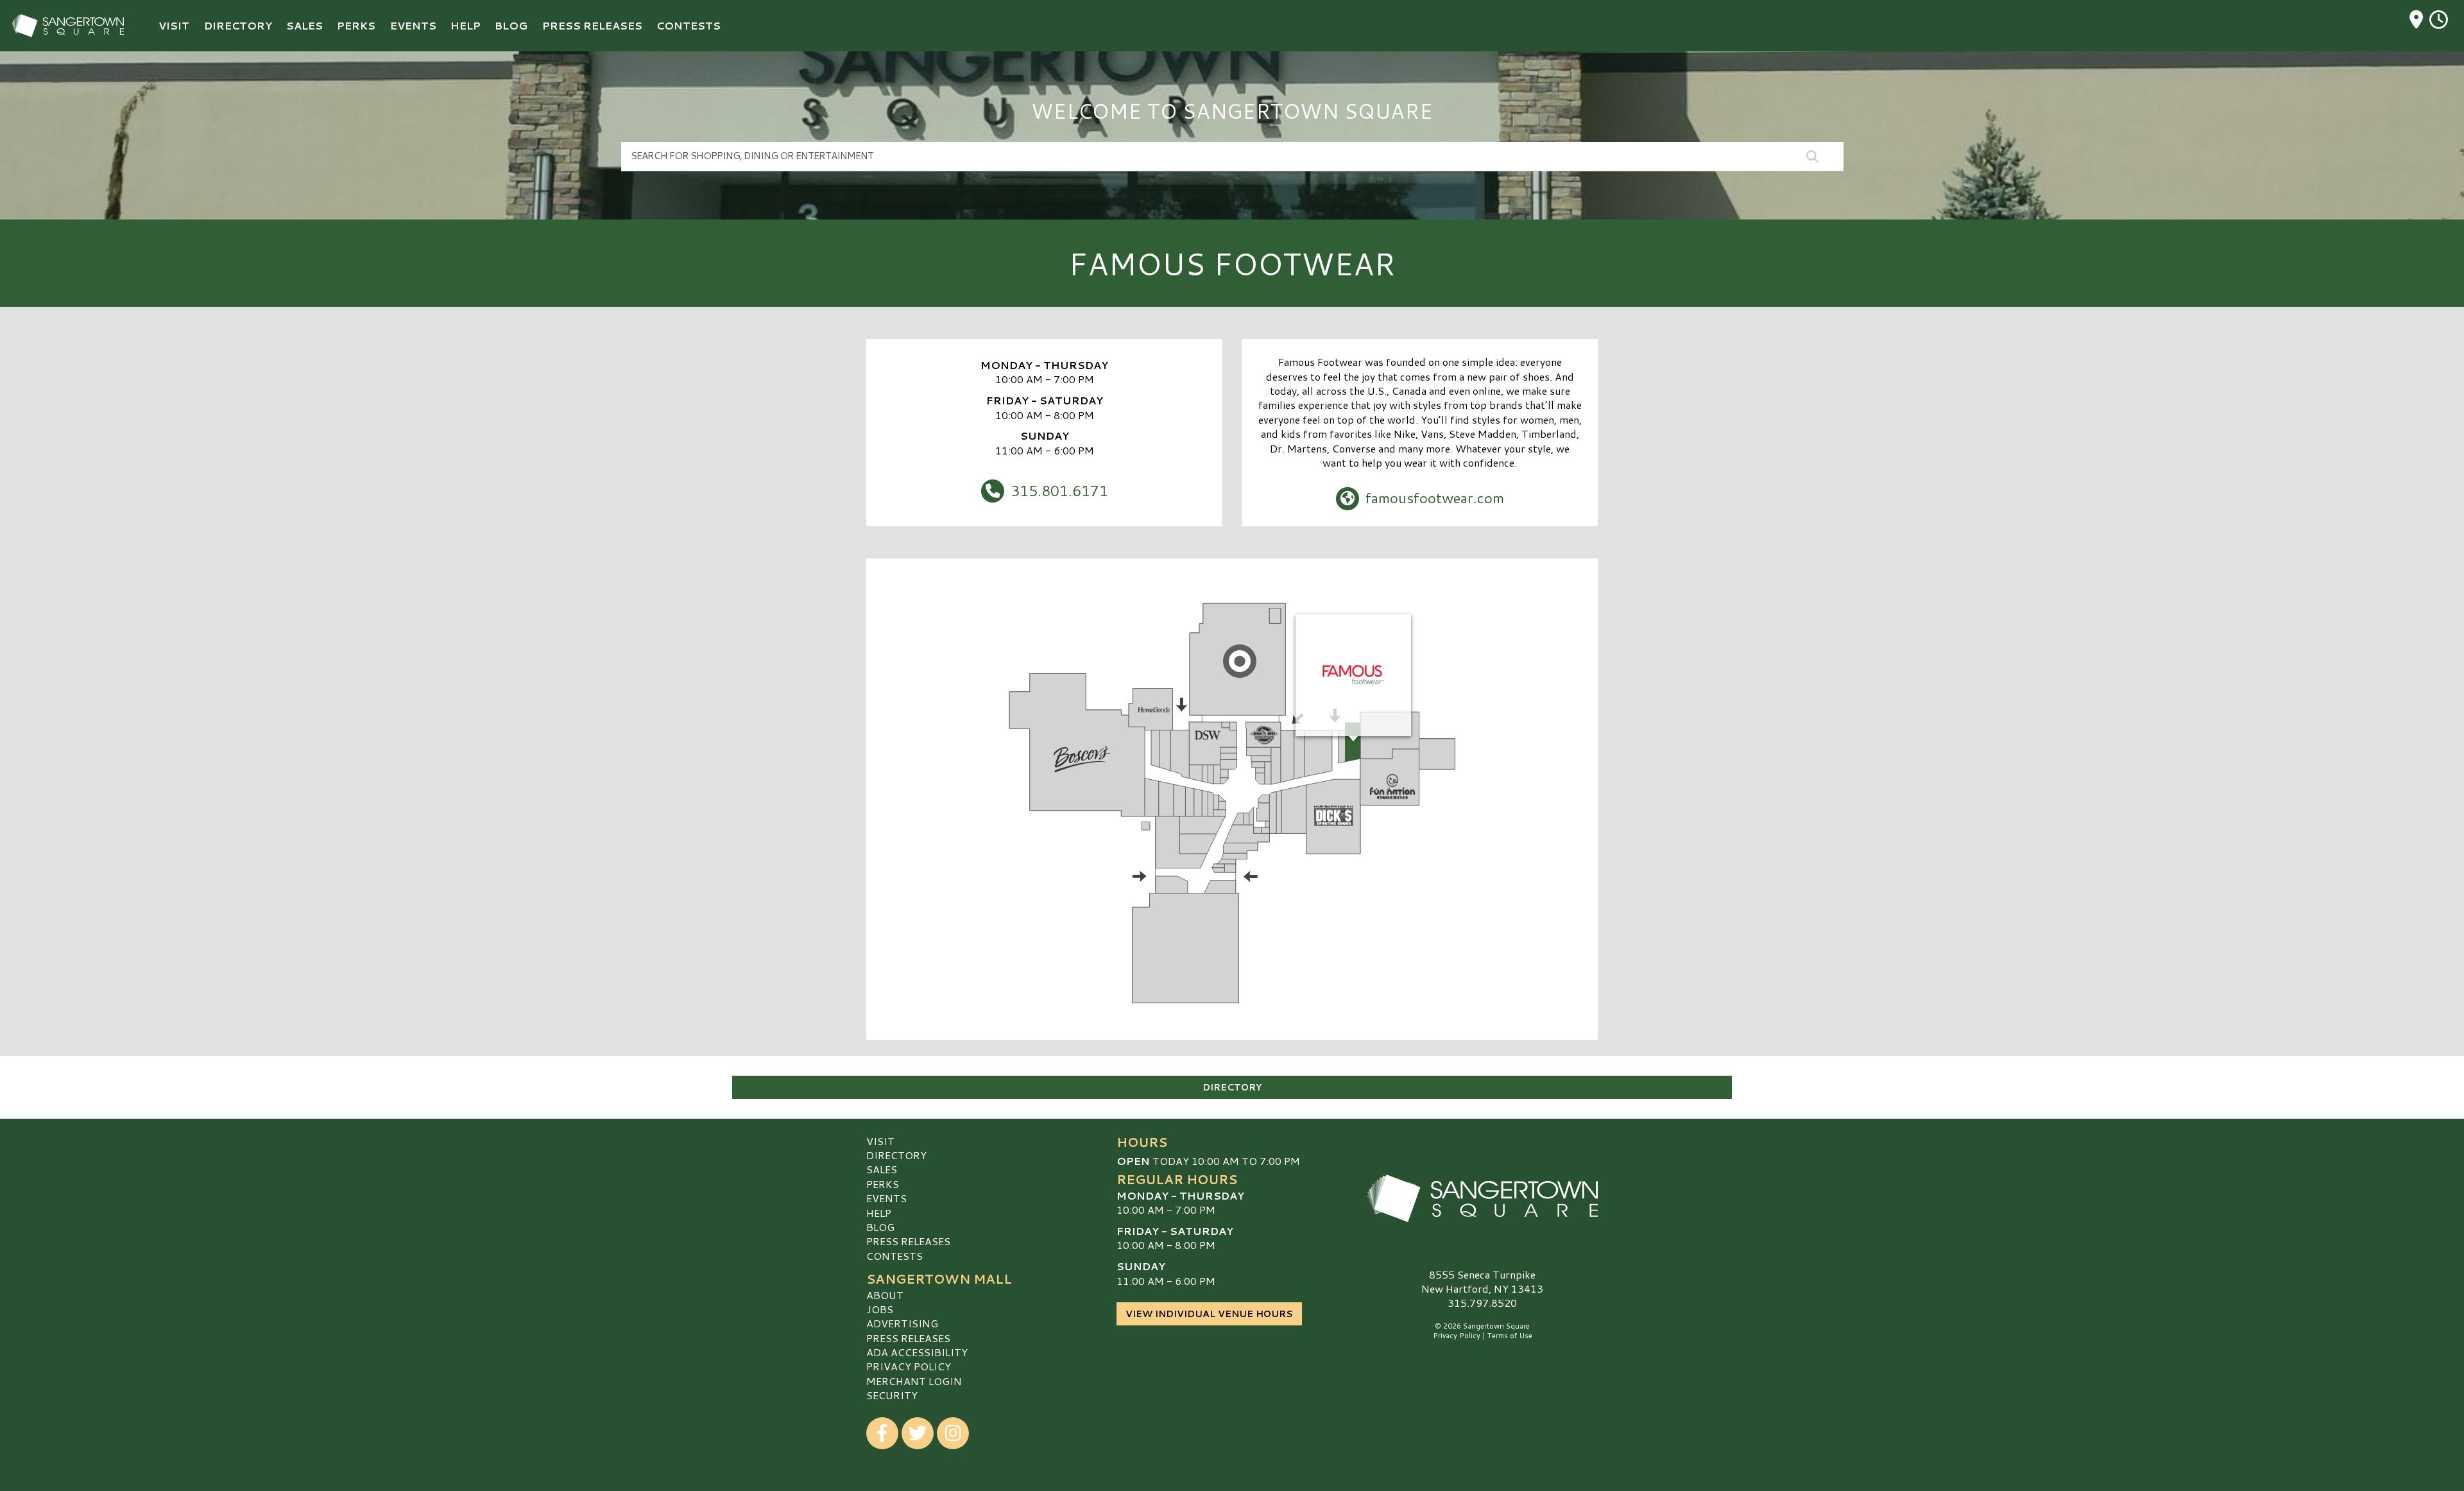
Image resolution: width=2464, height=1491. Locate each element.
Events (886, 1198)
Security (892, 1395)
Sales (882, 1169)
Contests (894, 1256)
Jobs (880, 1309)
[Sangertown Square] (1482, 1198)
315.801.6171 (1059, 490)
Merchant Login (914, 1381)
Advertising (902, 1323)
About (885, 1295)
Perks (883, 1184)
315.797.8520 (1482, 1303)
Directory (1232, 1087)
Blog (880, 1227)
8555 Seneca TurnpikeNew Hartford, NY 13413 (1482, 1281)
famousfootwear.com (1435, 497)
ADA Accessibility (917, 1352)
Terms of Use (1510, 1336)
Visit (880, 1141)
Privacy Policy (909, 1366)
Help (879, 1213)
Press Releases (908, 1241)
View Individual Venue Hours (1209, 1314)
